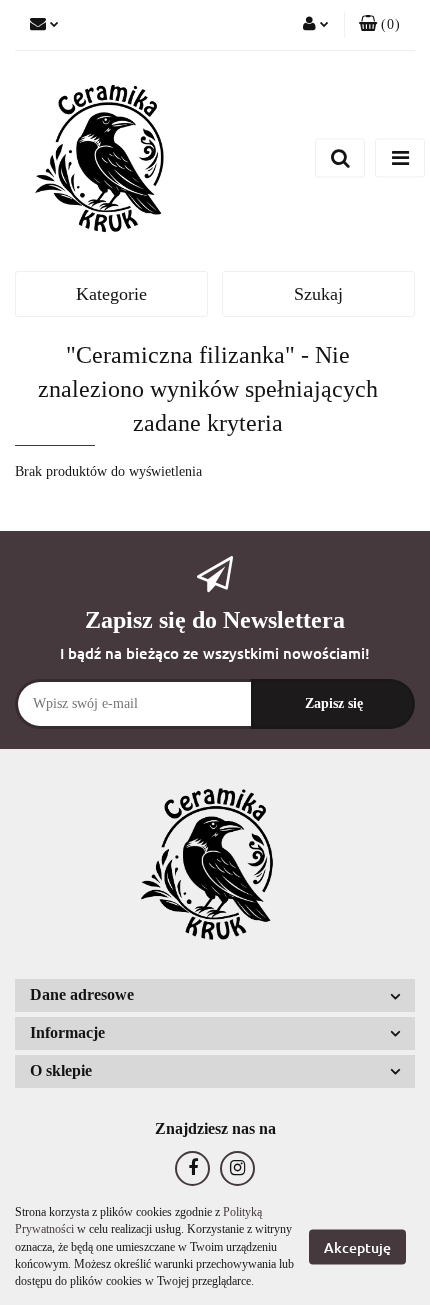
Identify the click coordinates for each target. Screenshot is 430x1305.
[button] (379, 25)
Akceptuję (357, 1247)
